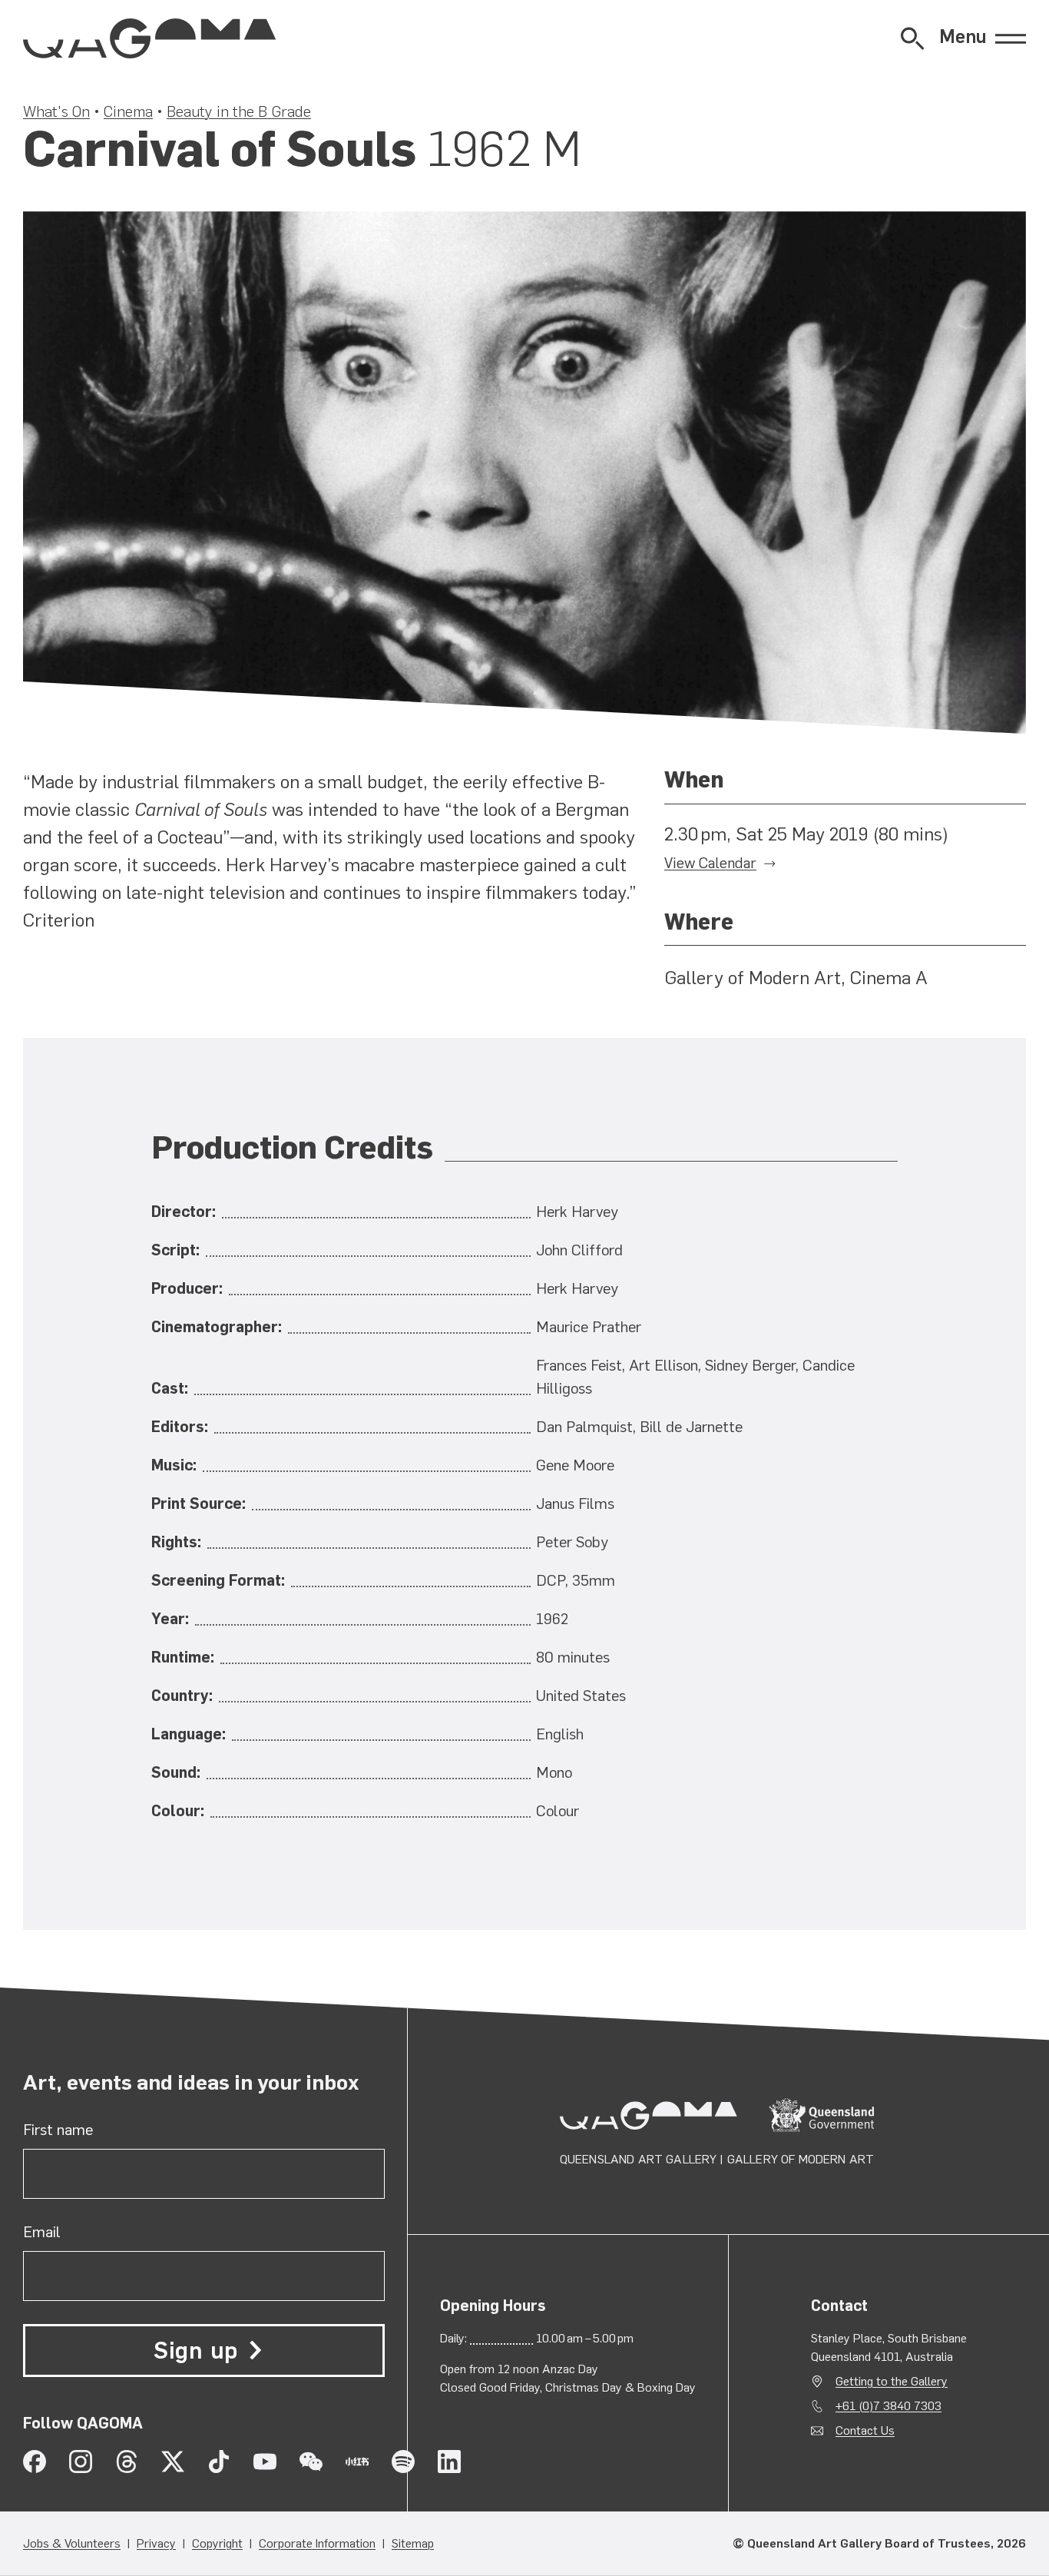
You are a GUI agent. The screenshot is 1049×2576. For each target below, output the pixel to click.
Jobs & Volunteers (72, 2543)
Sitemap (413, 2543)
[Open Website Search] (912, 38)
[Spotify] (403, 2462)
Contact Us (865, 2430)
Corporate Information (317, 2543)
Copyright (217, 2543)
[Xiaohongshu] (357, 2462)
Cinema (128, 111)
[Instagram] (81, 2462)
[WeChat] (311, 2462)
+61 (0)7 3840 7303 (889, 2406)
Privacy (156, 2543)
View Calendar (710, 863)
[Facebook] (35, 2462)
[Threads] (127, 2462)
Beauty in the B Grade (239, 111)
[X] (173, 2462)
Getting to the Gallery (892, 2381)
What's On (56, 111)
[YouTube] (265, 2462)
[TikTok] (219, 2462)
